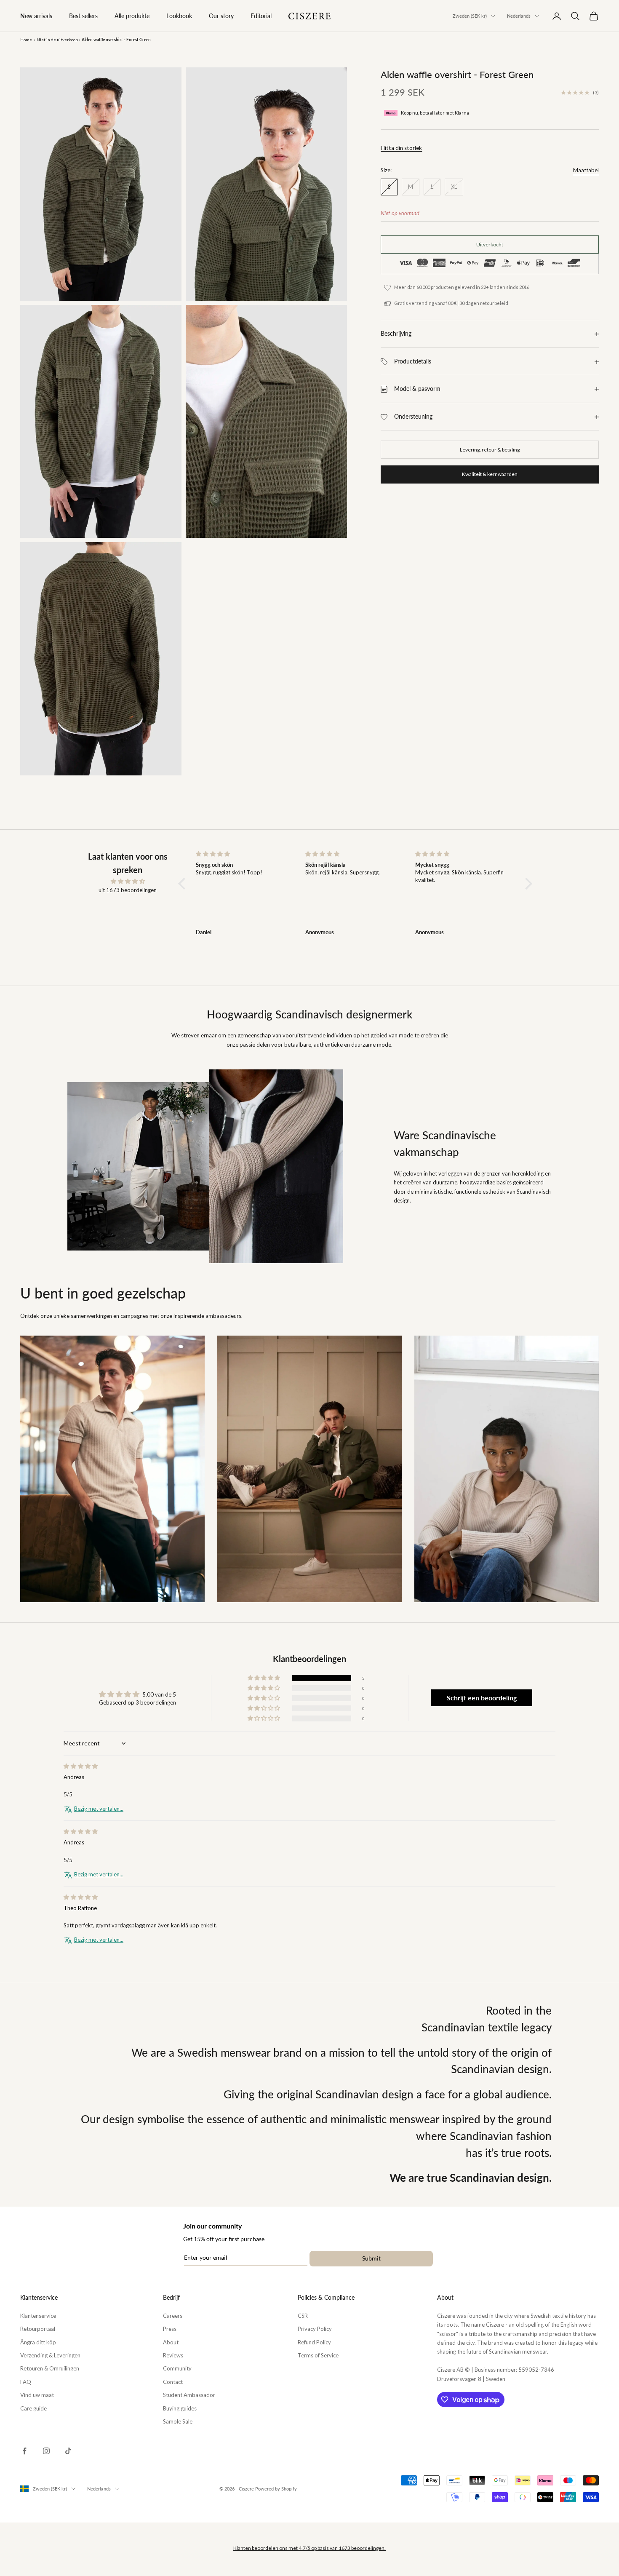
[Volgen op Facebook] (24, 2451)
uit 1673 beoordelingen (128, 890)
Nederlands (519, 16)
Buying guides (180, 2408)
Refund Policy (314, 2342)
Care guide (33, 2408)
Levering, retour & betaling (490, 450)
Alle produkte (132, 16)
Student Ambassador (189, 2395)
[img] (128, 881)
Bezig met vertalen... (99, 1809)
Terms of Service (318, 2355)
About (171, 2342)
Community (177, 2368)
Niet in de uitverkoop (57, 40)
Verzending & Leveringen (50, 2355)
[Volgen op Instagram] (46, 2451)
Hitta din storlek (401, 148)
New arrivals (36, 16)
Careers (173, 2316)
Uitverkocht (490, 245)
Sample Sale (178, 2421)
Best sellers (83, 16)
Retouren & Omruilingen (50, 2368)
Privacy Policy (315, 2329)
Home (26, 40)
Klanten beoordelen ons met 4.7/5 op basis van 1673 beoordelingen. (309, 2548)
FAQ (26, 2382)
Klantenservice (38, 2316)
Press (170, 2329)
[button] (184, 883)
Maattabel (586, 171)
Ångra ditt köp (38, 2342)
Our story (221, 16)
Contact (173, 2382)
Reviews (173, 2355)
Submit (371, 2258)
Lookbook (179, 16)
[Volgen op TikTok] (68, 2451)
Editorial (261, 16)
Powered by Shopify (276, 2489)
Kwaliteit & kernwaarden (490, 474)
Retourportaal (38, 2329)
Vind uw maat (37, 2395)
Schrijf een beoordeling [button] (482, 1698)
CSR (303, 2316)
